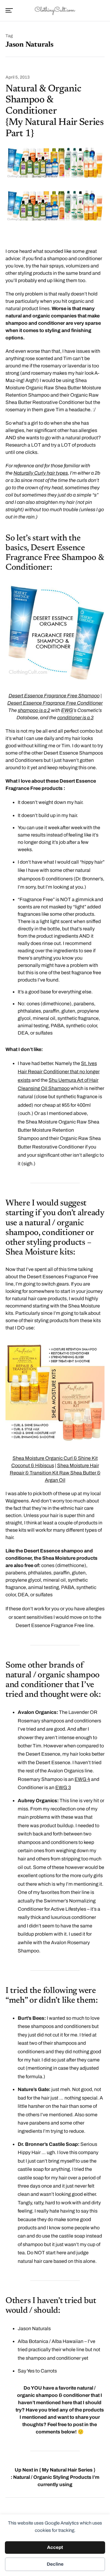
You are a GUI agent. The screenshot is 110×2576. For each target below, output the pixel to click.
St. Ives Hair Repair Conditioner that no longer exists (59, 1072)
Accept (55, 2547)
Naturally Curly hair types (41, 473)
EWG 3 (63, 1787)
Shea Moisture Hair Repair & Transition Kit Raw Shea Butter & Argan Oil (55, 1473)
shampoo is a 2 (34, 710)
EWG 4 (82, 1779)
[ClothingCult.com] (55, 10)
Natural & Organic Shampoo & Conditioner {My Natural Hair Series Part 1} (55, 111)
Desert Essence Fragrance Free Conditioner (55, 703)
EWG (67, 710)
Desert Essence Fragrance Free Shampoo (54, 696)
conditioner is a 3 (75, 718)
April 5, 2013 (18, 77)
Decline (55, 2564)
